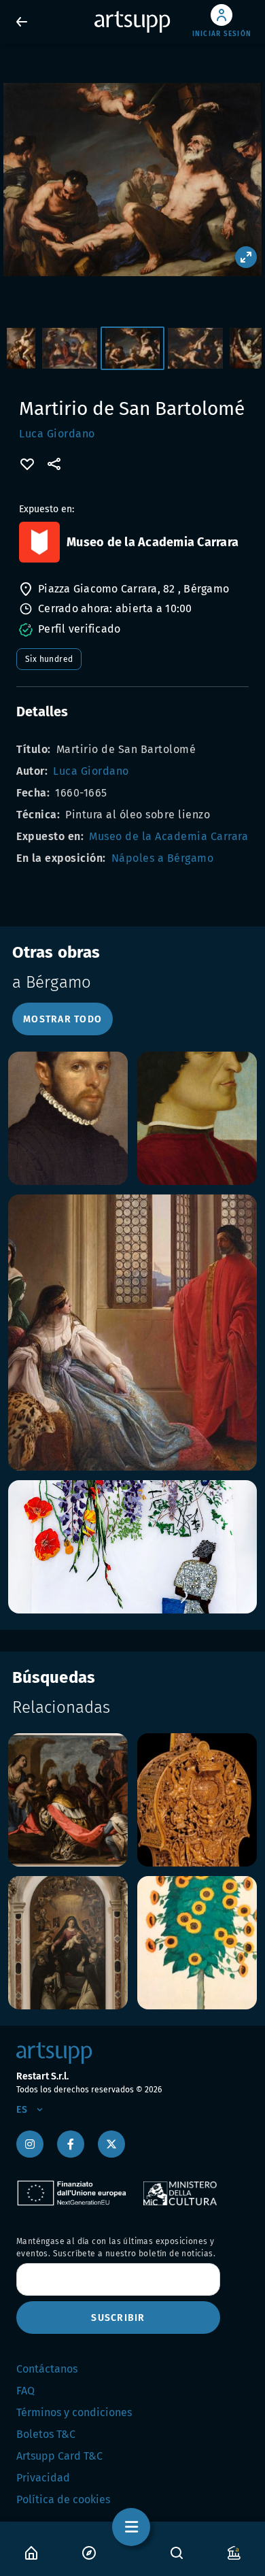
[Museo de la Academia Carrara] (39, 542)
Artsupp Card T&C (59, 2456)
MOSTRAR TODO (63, 1019)
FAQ (25, 2391)
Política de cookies (63, 2499)
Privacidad (43, 2478)
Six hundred (49, 659)
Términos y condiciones (74, 2412)
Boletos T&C (46, 2434)
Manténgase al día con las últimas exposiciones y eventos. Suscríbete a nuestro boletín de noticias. (116, 2247)
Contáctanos (47, 2369)
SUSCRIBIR (118, 2318)
